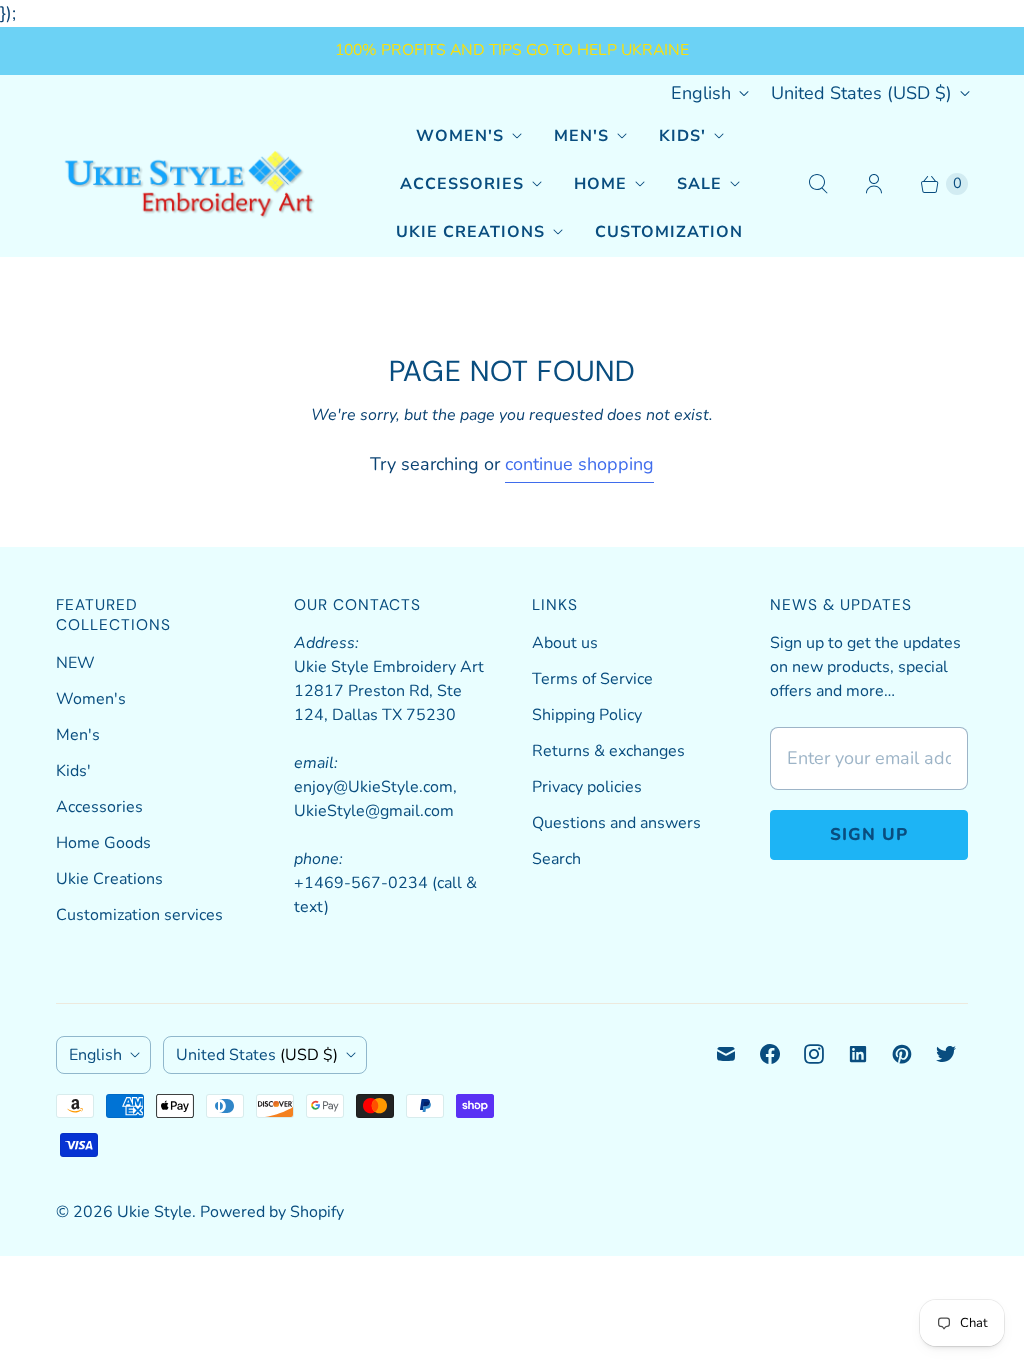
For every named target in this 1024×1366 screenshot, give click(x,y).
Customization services (139, 915)
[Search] (818, 184)
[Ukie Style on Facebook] (770, 1054)
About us (565, 643)
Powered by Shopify (272, 1212)
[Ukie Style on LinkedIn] (858, 1054)
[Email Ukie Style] (726, 1054)
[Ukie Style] (188, 184)
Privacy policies (587, 787)
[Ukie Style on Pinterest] (902, 1054)
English (701, 93)
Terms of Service (592, 679)
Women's (460, 136)
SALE (699, 184)
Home (600, 184)
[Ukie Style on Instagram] (814, 1054)
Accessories (462, 184)
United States (861, 93)
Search (556, 859)
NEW (75, 663)
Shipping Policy (587, 715)
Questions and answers (616, 823)
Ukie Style (154, 1212)
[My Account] (874, 184)
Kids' (682, 136)
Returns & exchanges (608, 751)
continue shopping (579, 464)
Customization (669, 232)
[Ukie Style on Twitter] (946, 1054)
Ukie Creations (470, 232)
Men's (581, 136)
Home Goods (103, 843)
